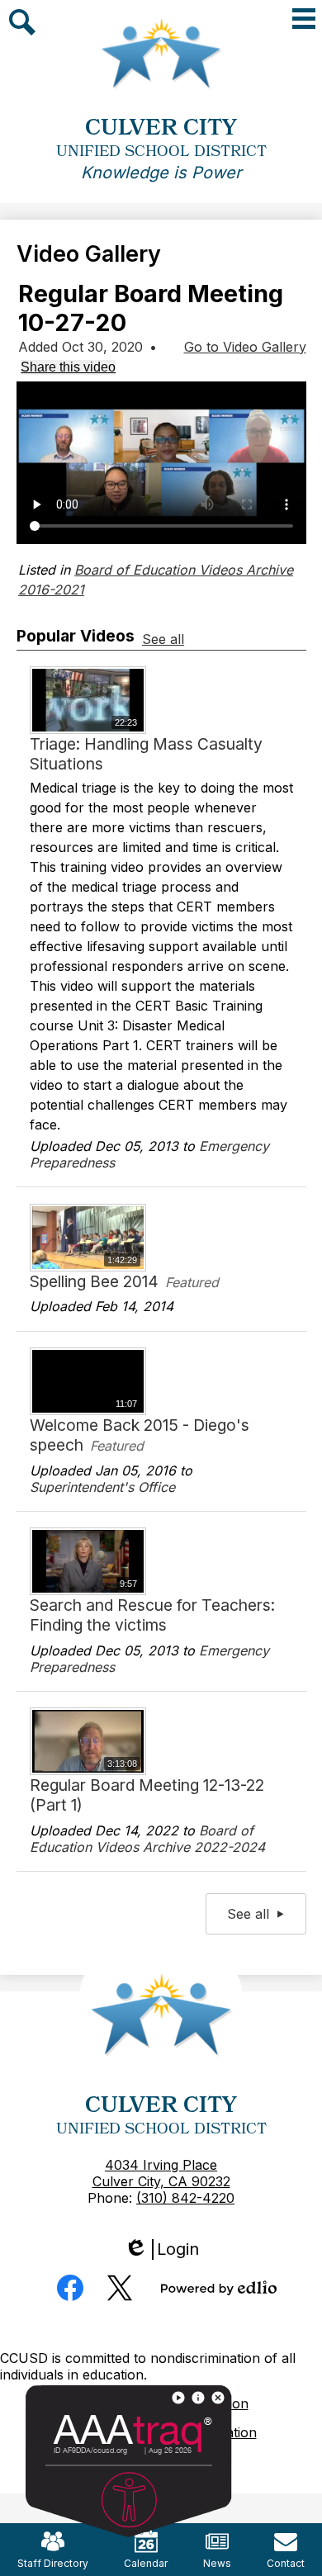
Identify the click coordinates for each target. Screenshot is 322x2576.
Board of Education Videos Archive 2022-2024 (147, 1839)
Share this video (68, 367)
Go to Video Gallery (245, 347)
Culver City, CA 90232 (161, 2181)
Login (167, 2249)
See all (163, 639)
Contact (286, 2563)
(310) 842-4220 (185, 2198)
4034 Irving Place (161, 2165)
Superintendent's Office (102, 1487)
